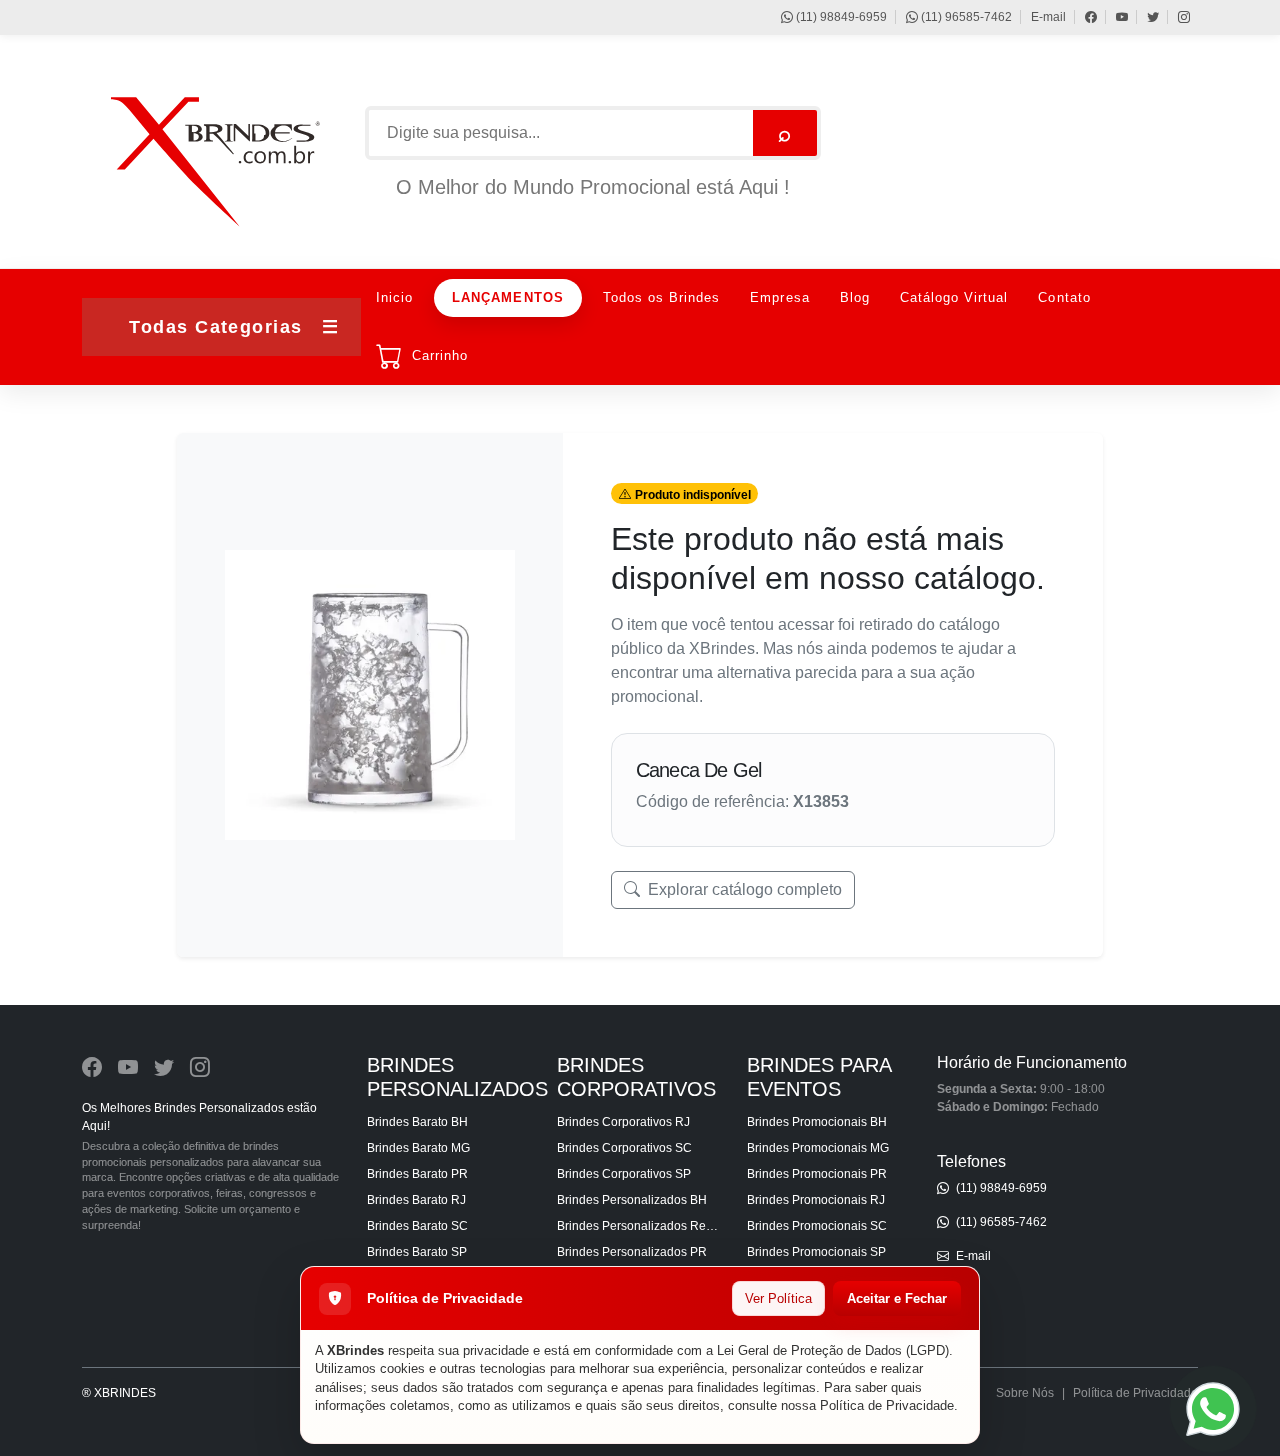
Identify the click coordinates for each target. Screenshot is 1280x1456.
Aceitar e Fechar (897, 1298)
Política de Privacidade (887, 1405)
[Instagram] (1174, 17)
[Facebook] (1081, 17)
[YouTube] (1112, 17)
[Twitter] (1143, 17)
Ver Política (778, 1298)
